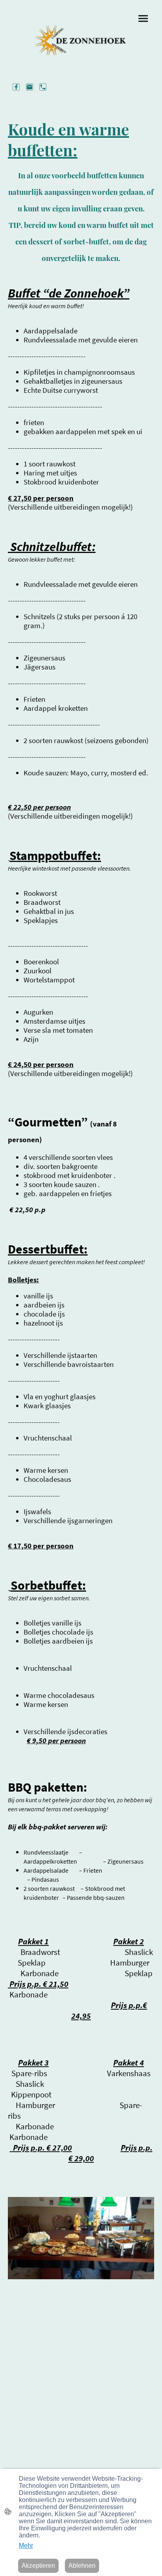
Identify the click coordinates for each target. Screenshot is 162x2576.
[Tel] (43, 87)
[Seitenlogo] (81, 40)
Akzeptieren (38, 2566)
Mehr (26, 2545)
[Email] (29, 87)
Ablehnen (82, 2566)
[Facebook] (16, 87)
